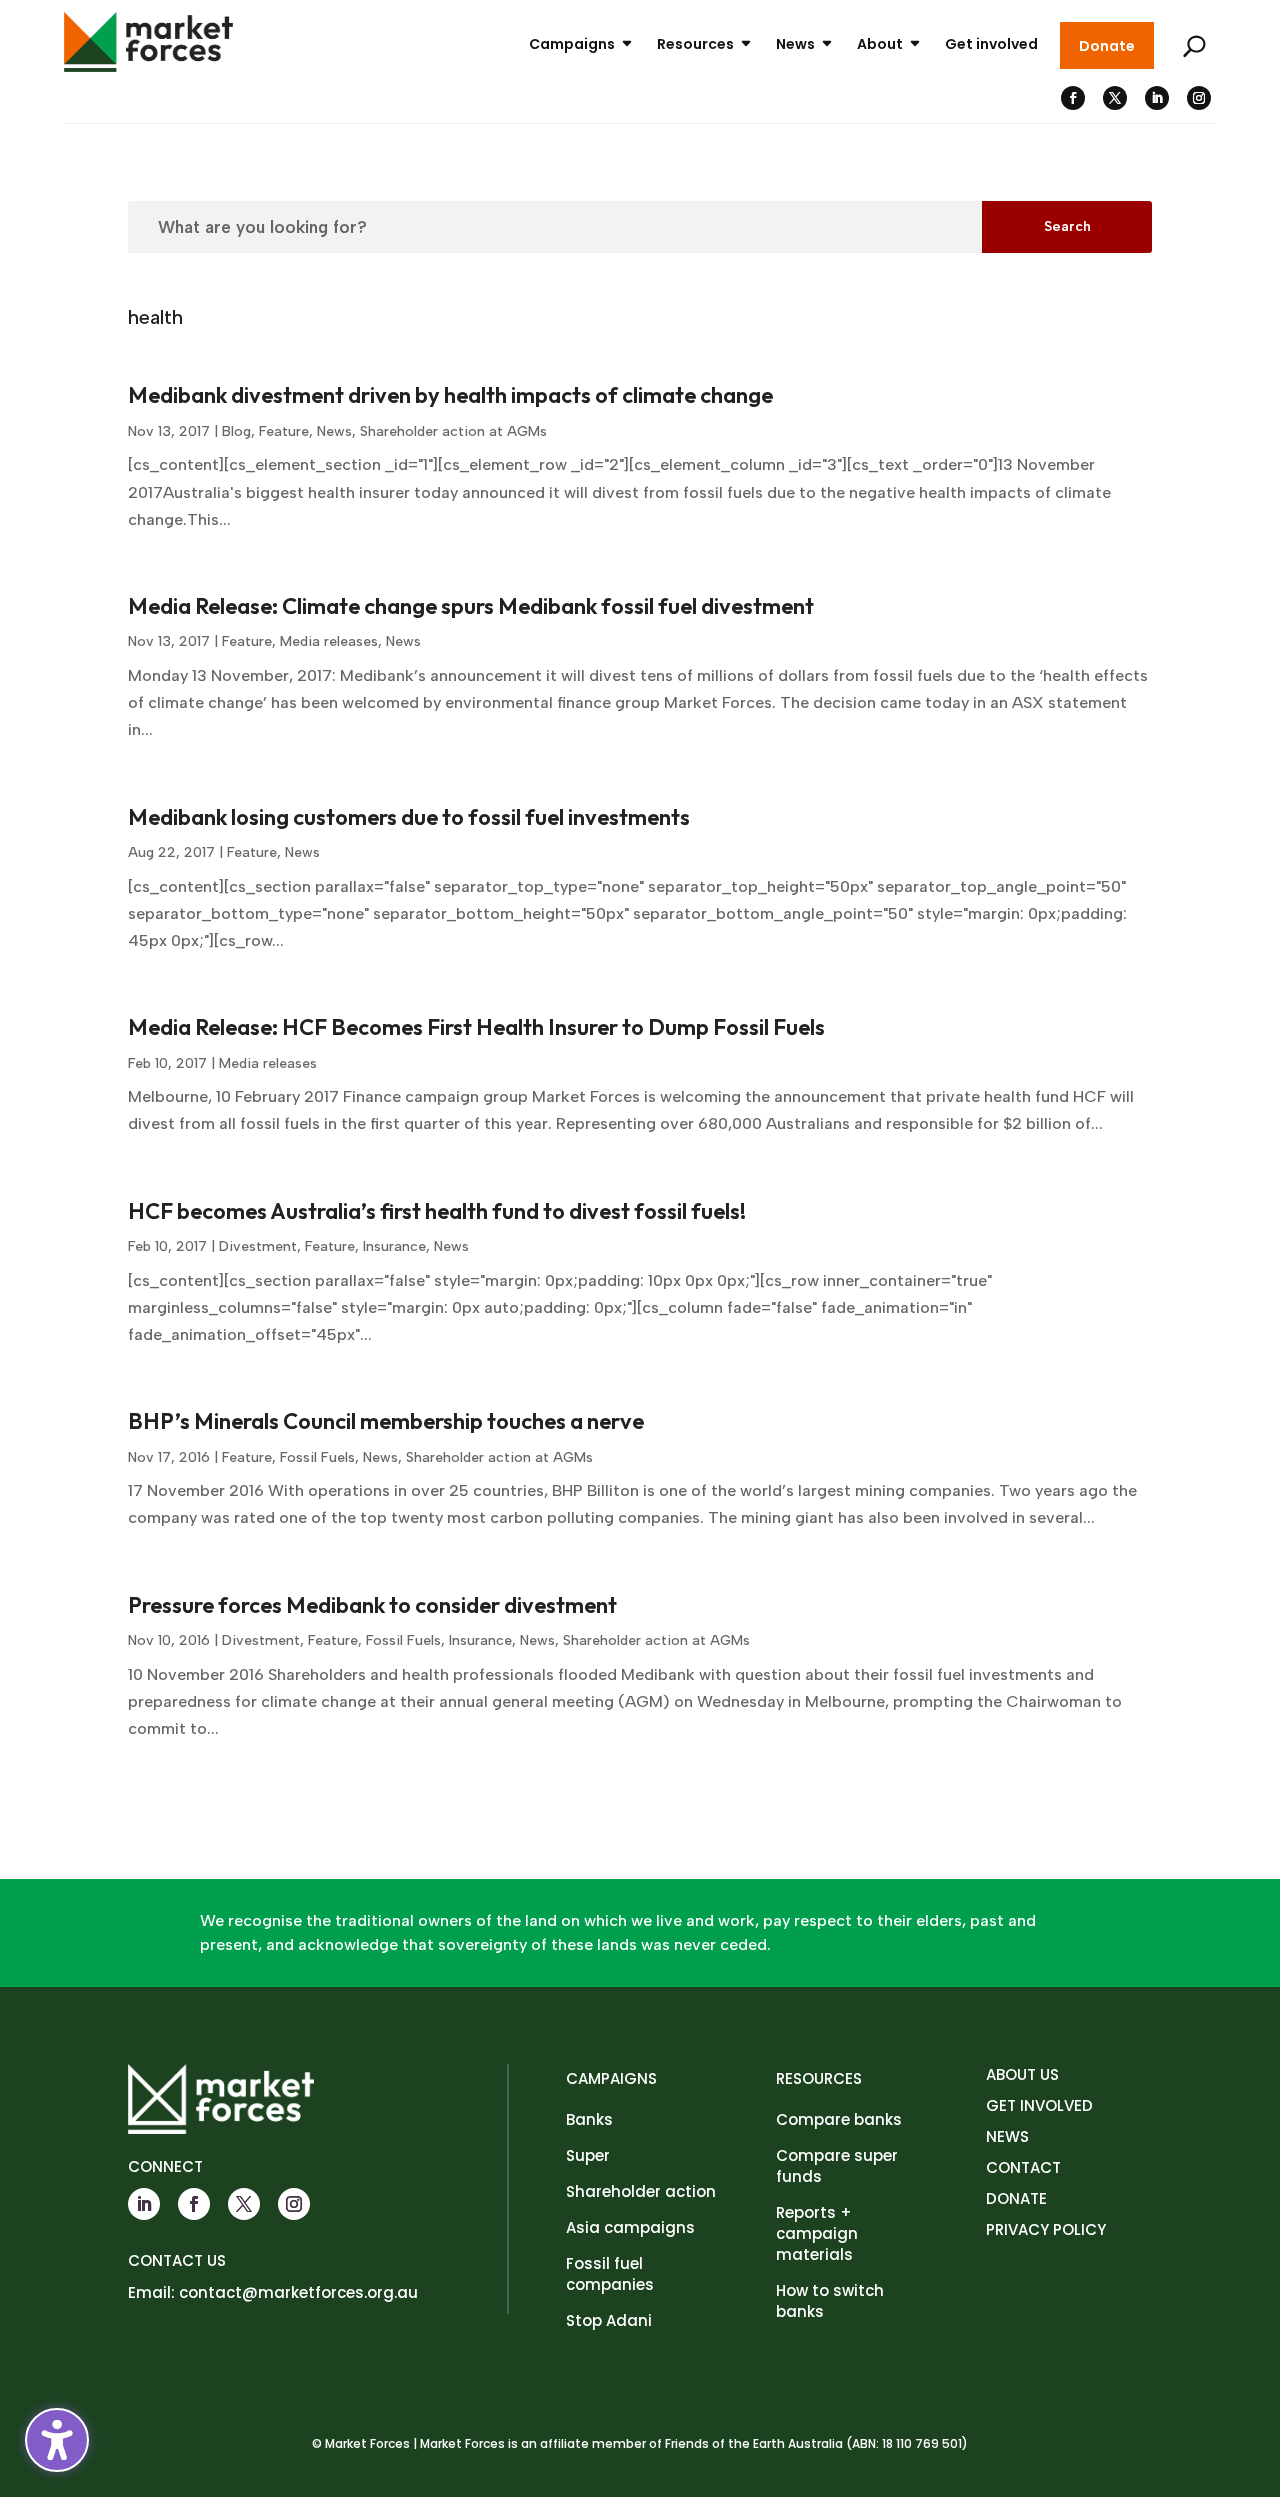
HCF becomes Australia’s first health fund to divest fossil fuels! (437, 1211)
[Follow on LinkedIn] (1157, 98)
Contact (1023, 2167)
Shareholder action (641, 2191)
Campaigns (572, 44)
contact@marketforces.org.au (298, 2292)
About (880, 44)
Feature (284, 431)
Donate (1107, 46)
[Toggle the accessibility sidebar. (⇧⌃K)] (57, 2440)
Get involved (991, 44)
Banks (589, 2119)
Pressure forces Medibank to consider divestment (372, 1605)
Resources (695, 44)
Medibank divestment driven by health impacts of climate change (450, 395)
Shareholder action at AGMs (453, 431)
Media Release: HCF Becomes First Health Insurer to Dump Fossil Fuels (476, 1027)
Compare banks (839, 2119)
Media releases (329, 641)
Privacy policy (1046, 2229)
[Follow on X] (1115, 98)
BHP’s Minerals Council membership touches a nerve (386, 1421)
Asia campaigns (630, 2227)
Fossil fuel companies (610, 2274)
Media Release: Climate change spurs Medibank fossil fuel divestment (471, 606)
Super (588, 2155)
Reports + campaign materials (817, 2233)
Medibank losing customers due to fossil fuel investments (409, 817)
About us (1022, 2074)
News (795, 44)
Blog (236, 431)
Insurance (394, 1246)
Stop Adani (609, 2320)
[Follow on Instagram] (1199, 98)
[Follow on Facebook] (1073, 98)
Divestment (258, 1246)
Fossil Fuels (317, 1457)
